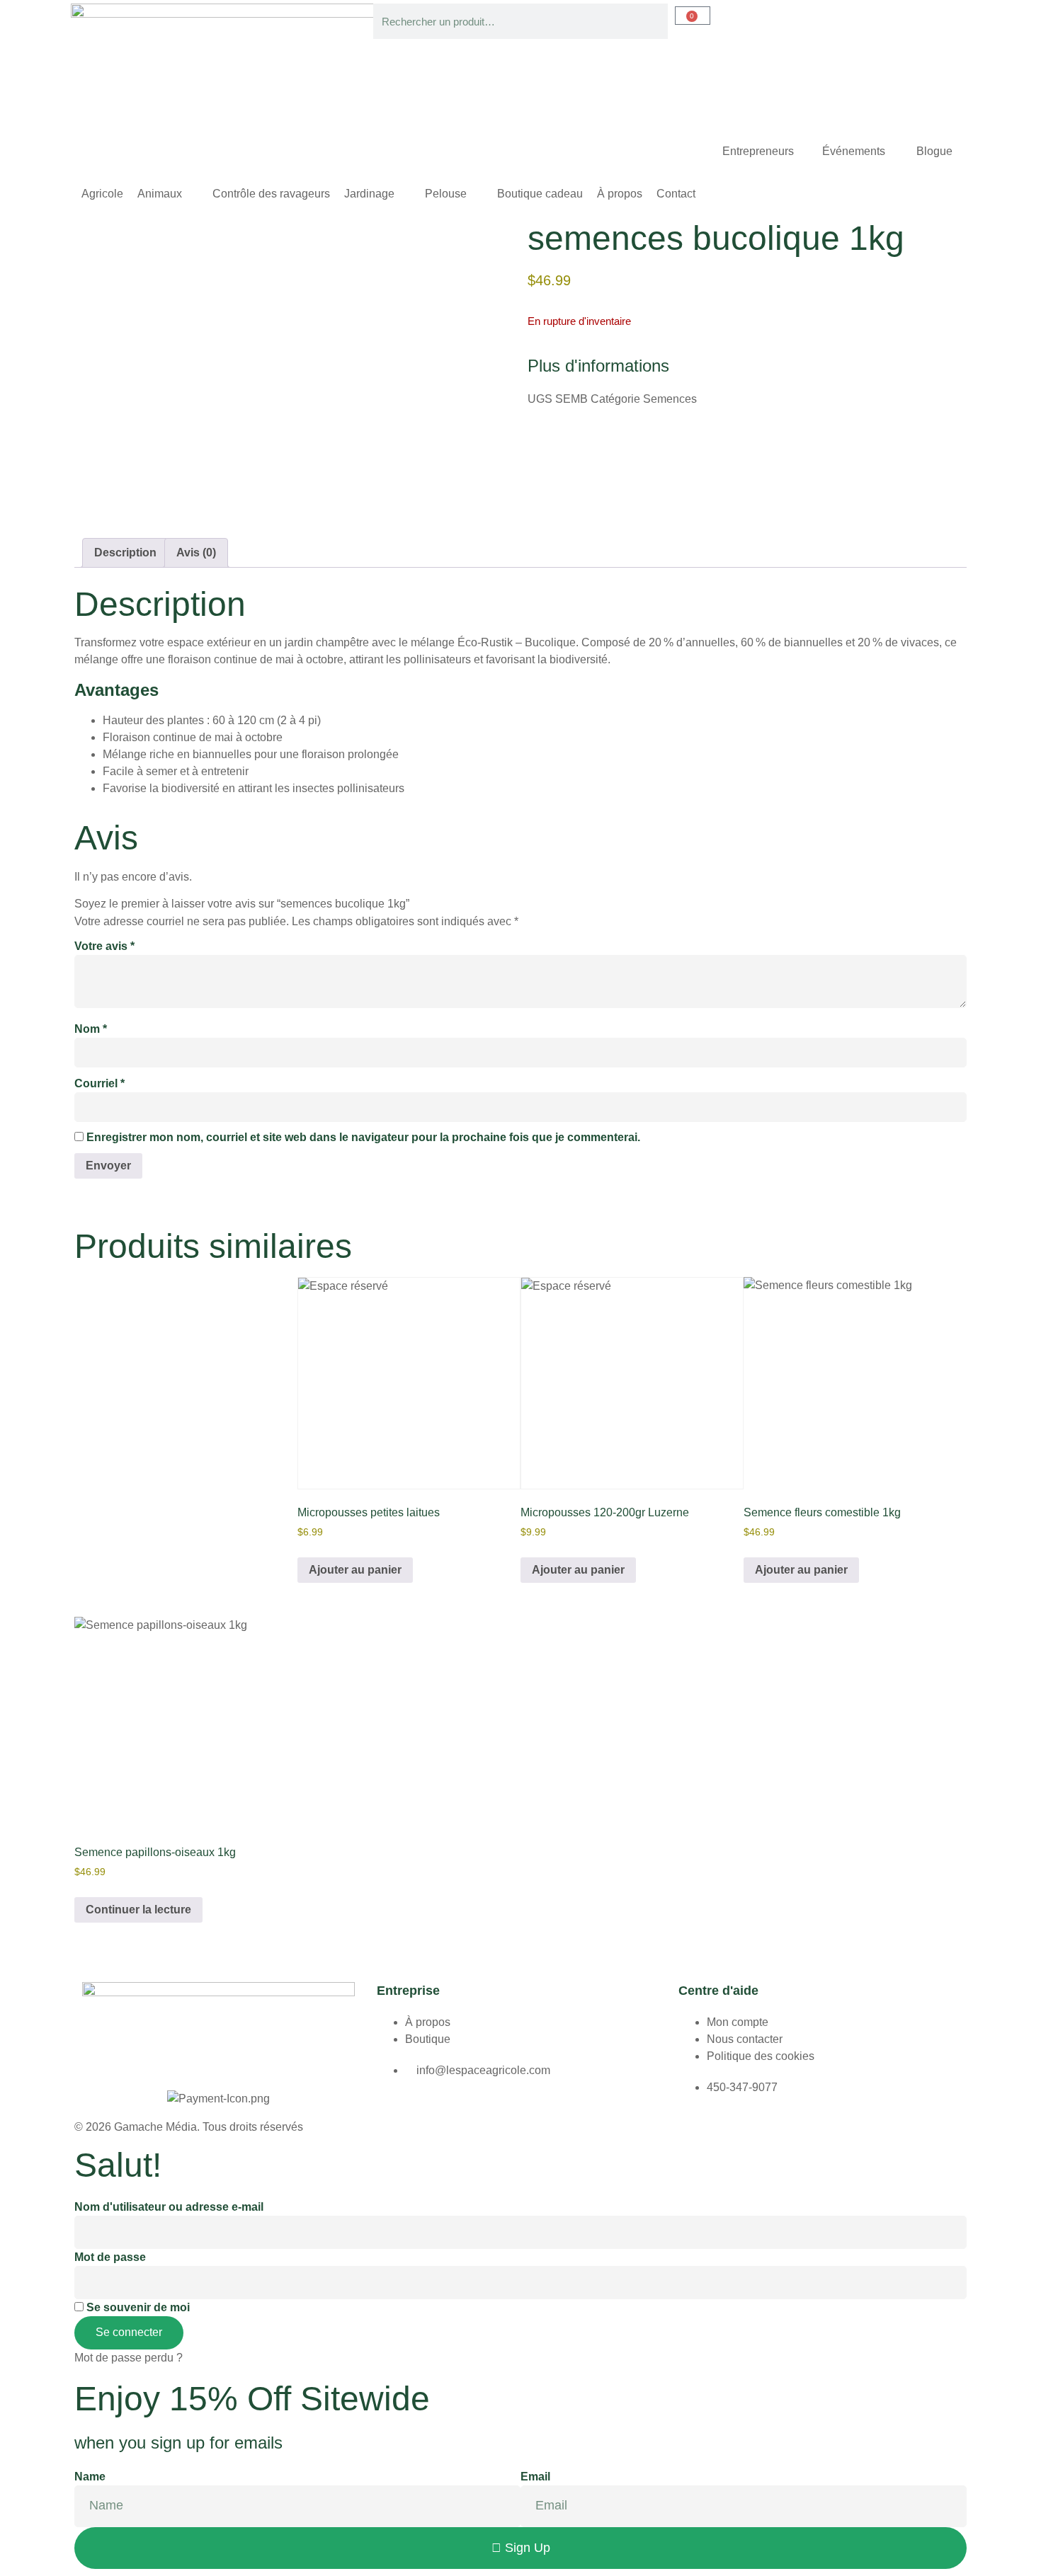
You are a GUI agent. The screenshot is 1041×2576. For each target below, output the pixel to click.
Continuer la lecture (138, 1910)
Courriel (99, 1083)
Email (535, 2477)
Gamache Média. (157, 2127)
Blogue (934, 151)
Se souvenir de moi (137, 2307)
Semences (670, 399)
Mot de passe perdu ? (129, 2358)
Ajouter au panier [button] (355, 1570)
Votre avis (104, 946)
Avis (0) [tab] (196, 553)
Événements (855, 151)
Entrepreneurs (758, 151)
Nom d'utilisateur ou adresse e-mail (169, 2207)
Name (90, 2477)
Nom (91, 1029)
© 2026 (94, 2127)
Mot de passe (110, 2257)
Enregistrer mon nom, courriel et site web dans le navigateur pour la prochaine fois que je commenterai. (363, 1137)
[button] (168, 194)
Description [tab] (125, 553)
